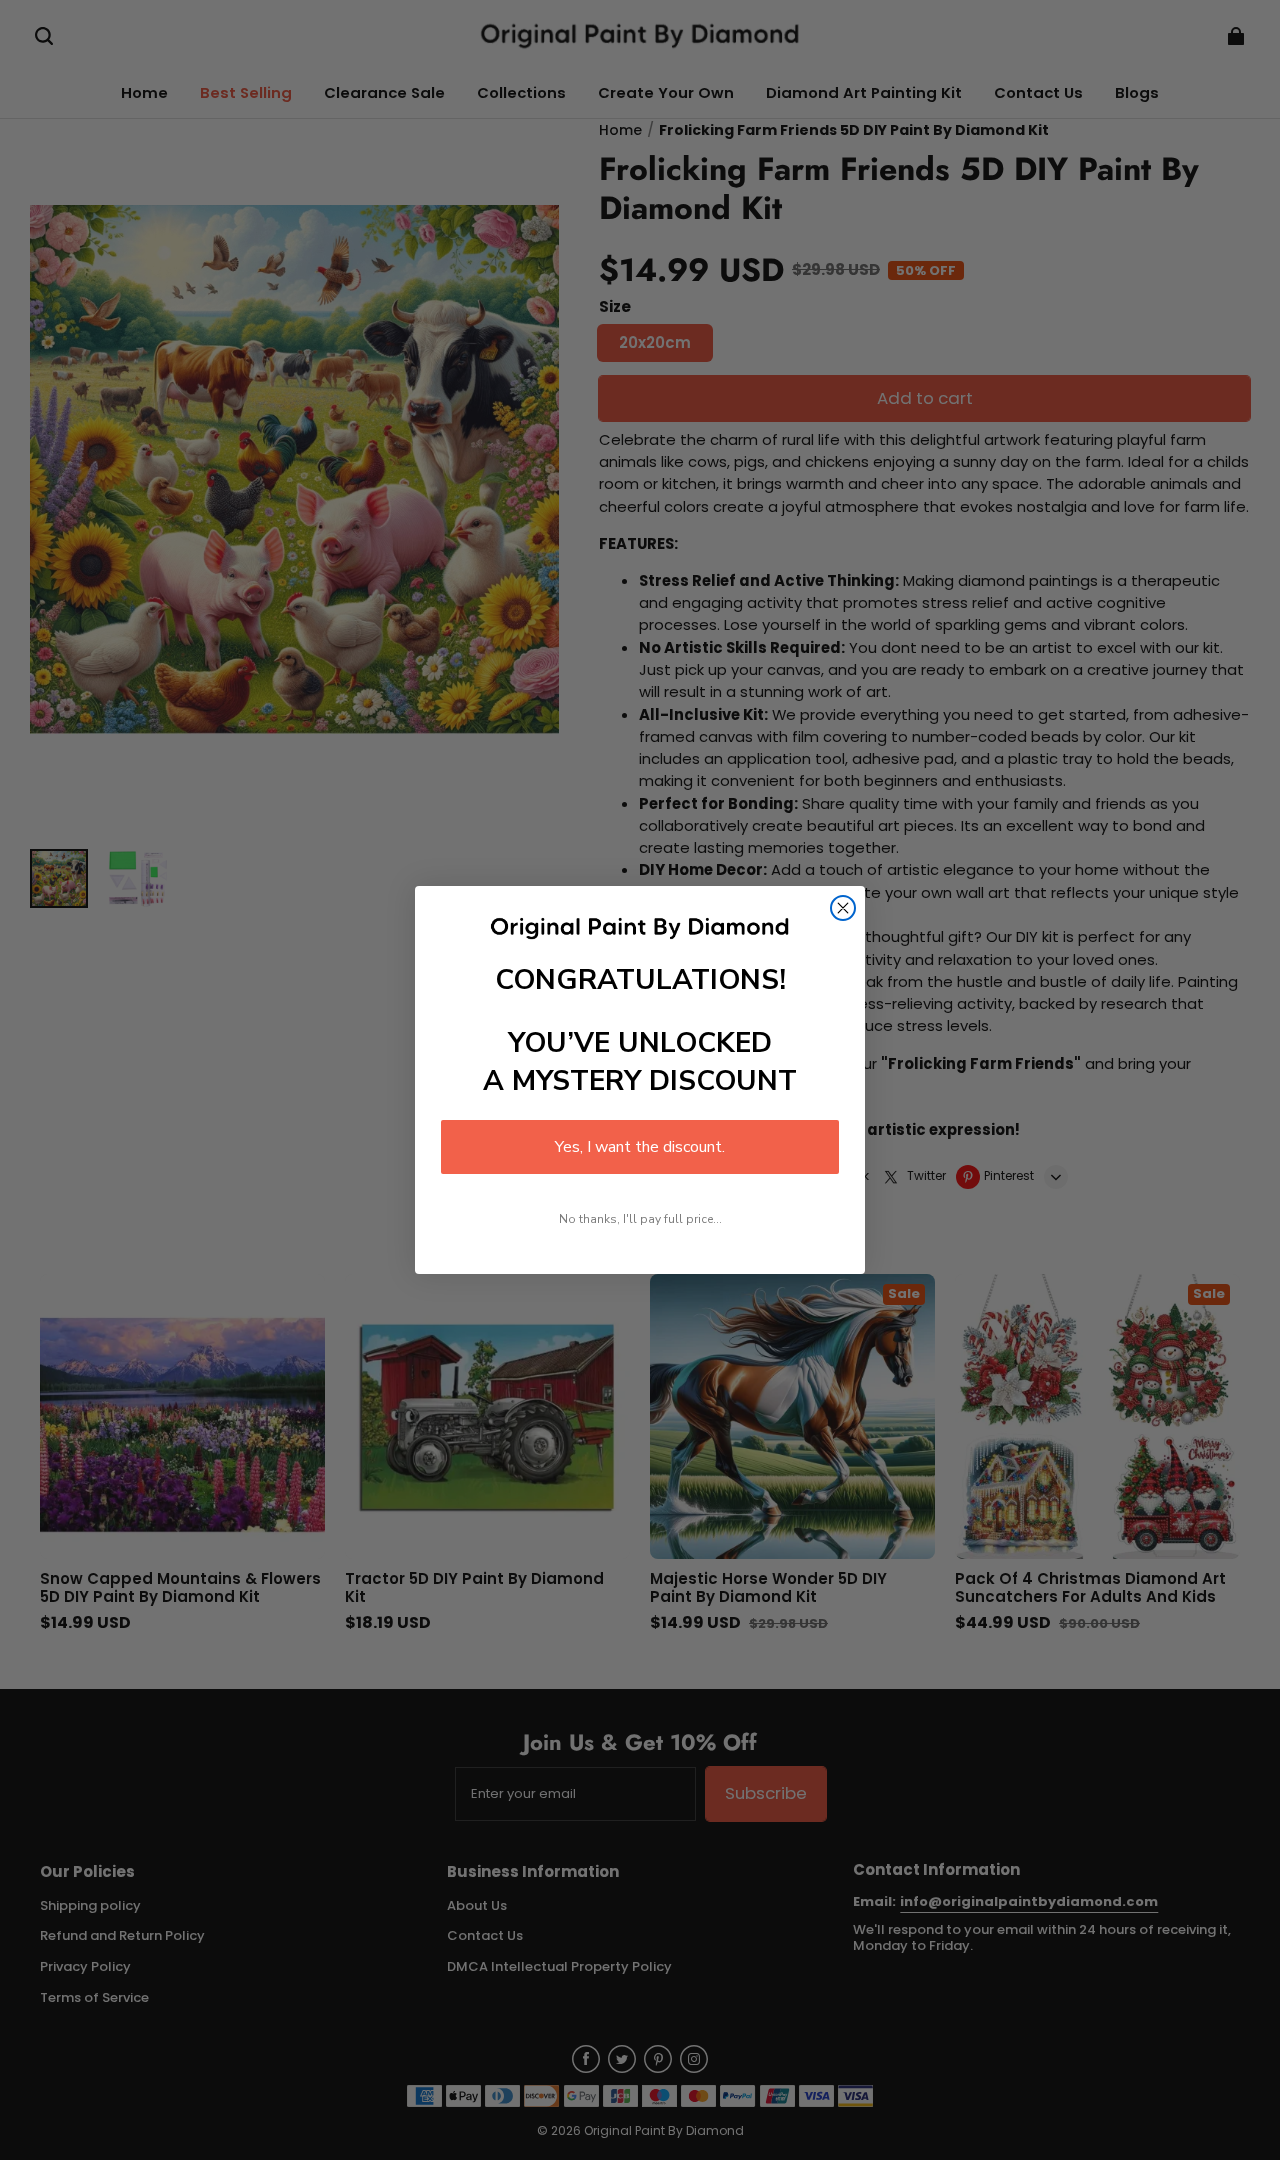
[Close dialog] (843, 908)
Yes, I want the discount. (640, 1147)
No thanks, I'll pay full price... (640, 1219)
